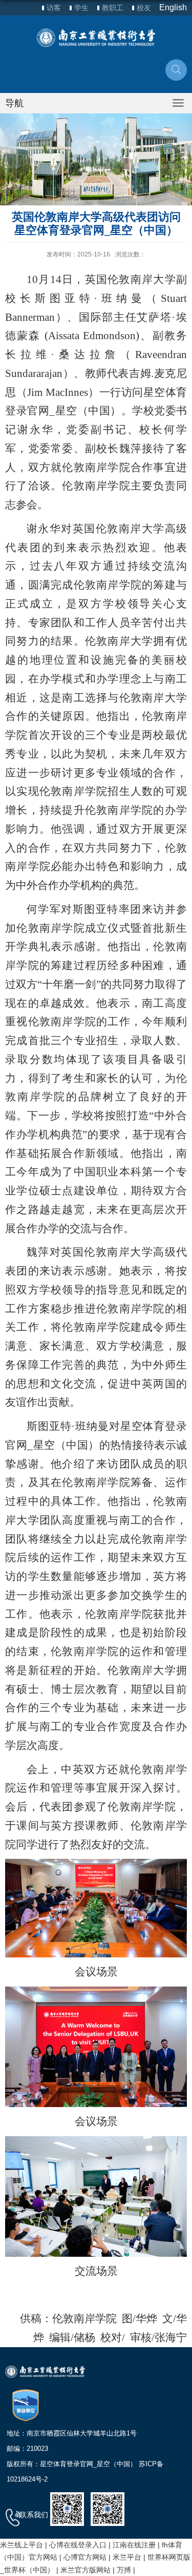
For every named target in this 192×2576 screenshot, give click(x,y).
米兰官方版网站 (86, 2570)
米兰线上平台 (22, 2545)
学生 (81, 8)
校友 (144, 8)
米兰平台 (127, 2557)
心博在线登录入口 (78, 2545)
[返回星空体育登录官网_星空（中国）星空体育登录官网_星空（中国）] (96, 38)
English (173, 7)
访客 (54, 8)
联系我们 (34, 2515)
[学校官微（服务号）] (67, 2509)
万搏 (124, 2570)
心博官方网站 (85, 2557)
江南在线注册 (134, 2545)
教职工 (113, 8)
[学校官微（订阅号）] (108, 2509)
